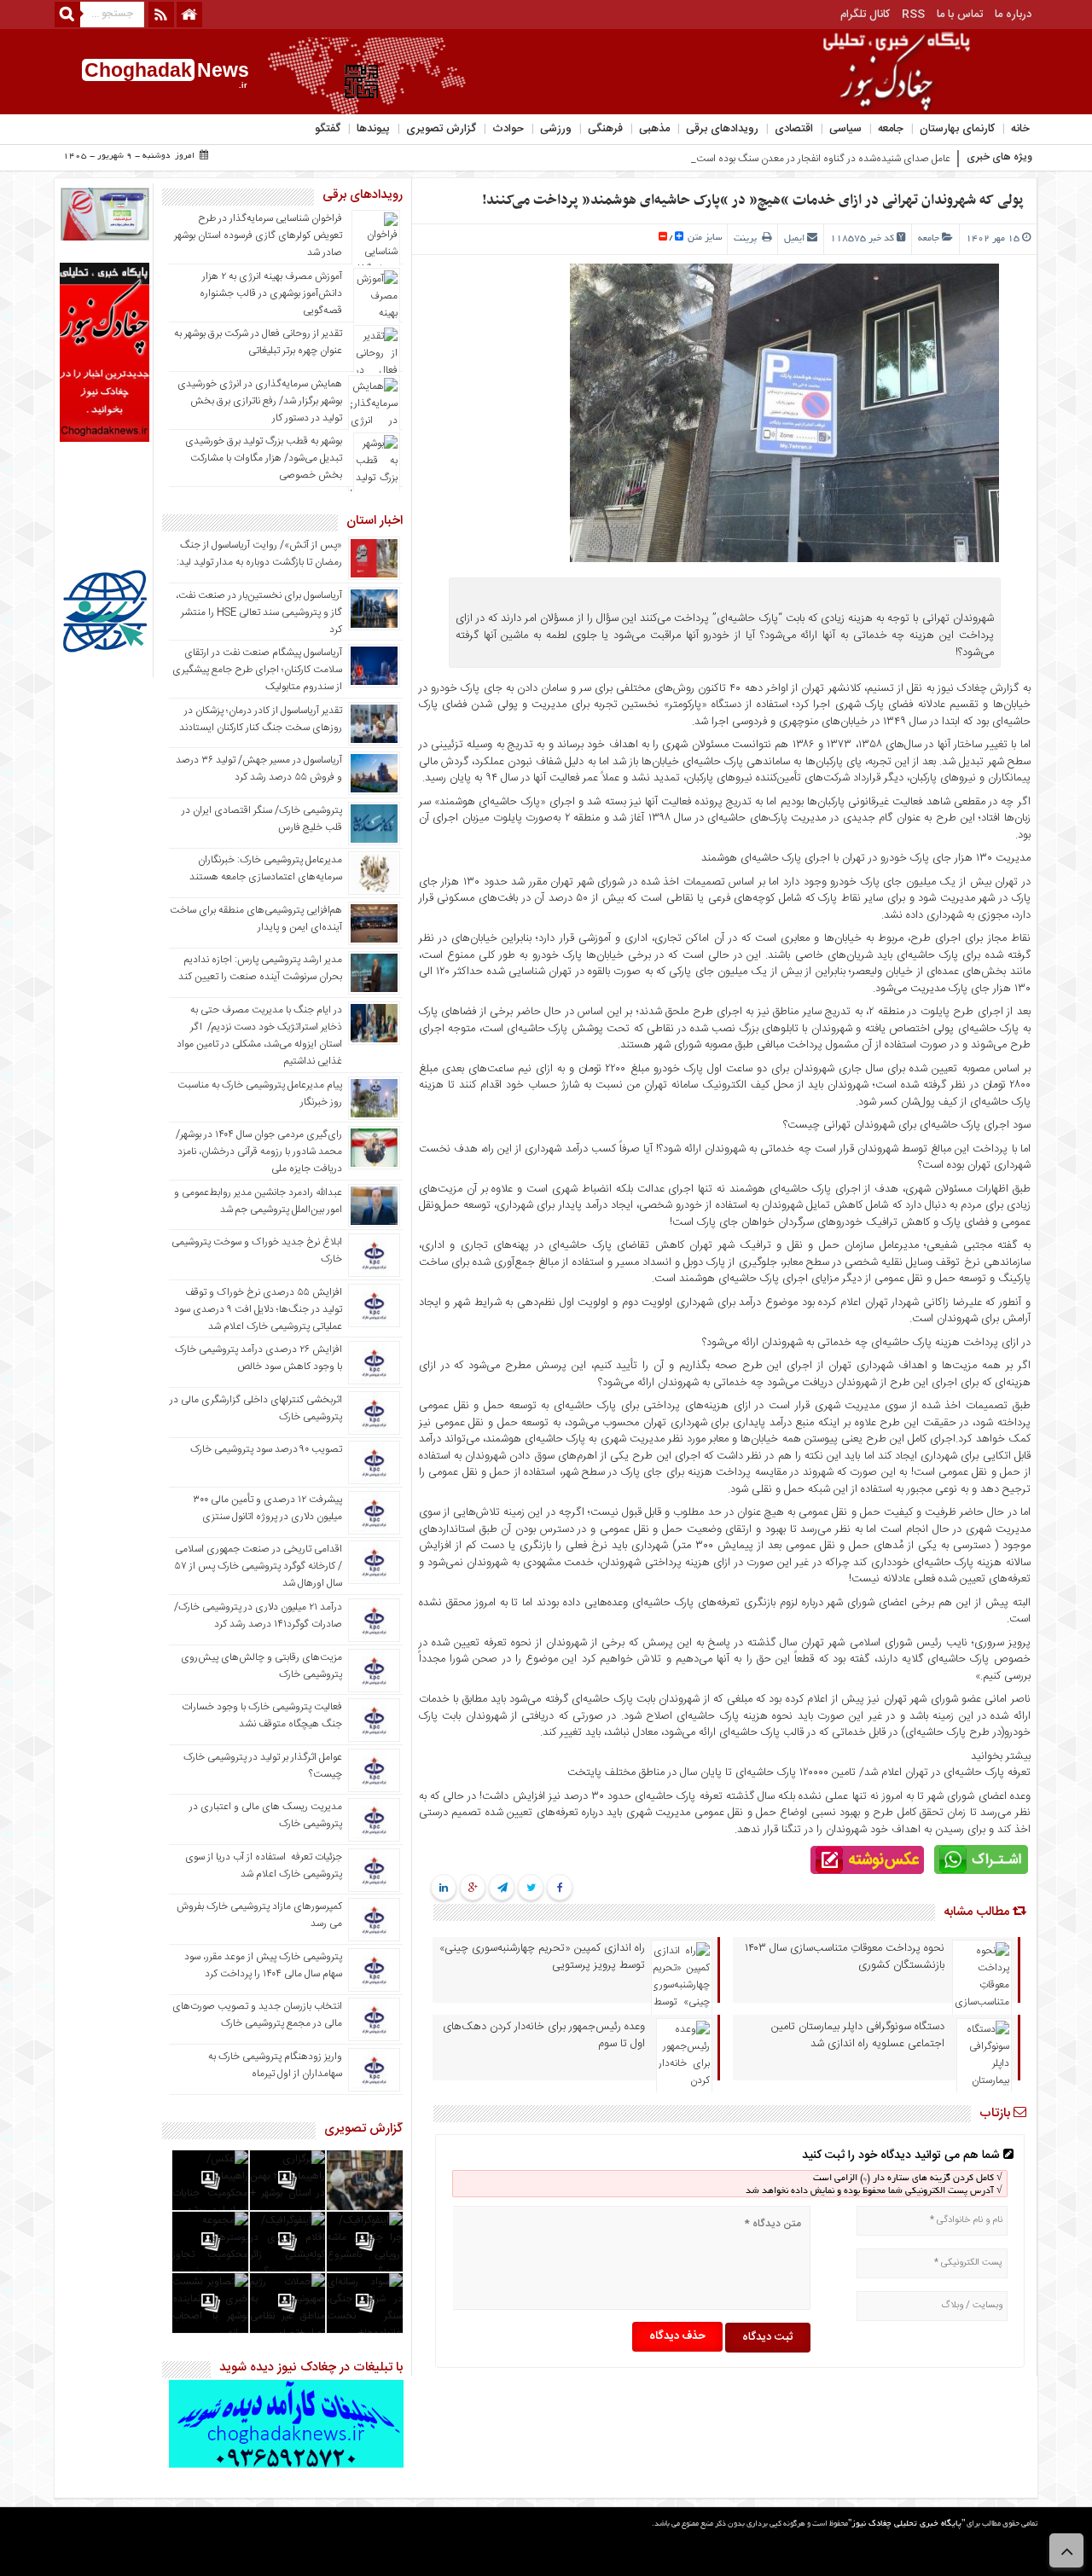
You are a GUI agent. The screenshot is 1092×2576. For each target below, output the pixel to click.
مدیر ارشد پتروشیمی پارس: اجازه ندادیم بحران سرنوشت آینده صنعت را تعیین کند (260, 968)
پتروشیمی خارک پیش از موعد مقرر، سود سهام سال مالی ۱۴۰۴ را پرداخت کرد (263, 1965)
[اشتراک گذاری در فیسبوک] (560, 1888)
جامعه (891, 129)
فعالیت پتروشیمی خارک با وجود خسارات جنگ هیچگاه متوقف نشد (262, 1715)
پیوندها (373, 129)
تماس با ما (960, 15)
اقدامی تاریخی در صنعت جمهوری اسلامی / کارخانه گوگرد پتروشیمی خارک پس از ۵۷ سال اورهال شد (258, 1566)
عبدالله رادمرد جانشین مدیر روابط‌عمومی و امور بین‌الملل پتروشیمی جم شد (258, 1201)
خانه (1020, 129)
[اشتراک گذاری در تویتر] (531, 1888)
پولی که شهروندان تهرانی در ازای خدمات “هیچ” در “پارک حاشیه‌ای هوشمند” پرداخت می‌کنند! (753, 200)
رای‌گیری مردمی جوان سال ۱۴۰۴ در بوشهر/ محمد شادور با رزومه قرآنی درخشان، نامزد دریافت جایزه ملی (259, 1152)
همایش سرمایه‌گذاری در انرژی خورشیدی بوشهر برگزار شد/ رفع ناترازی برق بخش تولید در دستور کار (260, 401)
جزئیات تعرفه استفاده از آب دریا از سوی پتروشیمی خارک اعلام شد (264, 1865)
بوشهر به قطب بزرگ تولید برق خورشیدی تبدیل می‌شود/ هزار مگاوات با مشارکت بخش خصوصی (264, 458)
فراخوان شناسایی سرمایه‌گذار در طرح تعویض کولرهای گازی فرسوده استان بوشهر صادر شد (258, 235)
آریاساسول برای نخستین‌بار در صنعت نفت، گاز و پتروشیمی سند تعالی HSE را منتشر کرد (259, 612)
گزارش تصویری (441, 129)
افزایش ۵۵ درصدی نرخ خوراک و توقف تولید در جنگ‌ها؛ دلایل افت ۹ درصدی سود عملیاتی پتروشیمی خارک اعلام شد (258, 1309)
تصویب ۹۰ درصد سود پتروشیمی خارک (266, 1449)
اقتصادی (794, 129)
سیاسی (845, 129)
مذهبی (654, 129)
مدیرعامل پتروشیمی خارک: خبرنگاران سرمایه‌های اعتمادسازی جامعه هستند (266, 868)
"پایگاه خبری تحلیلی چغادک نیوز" (906, 2524)
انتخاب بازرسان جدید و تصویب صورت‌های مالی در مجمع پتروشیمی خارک (257, 2015)
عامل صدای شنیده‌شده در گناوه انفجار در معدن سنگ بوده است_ (821, 159)
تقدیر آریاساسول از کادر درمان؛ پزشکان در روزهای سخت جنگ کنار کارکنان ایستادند (261, 719)
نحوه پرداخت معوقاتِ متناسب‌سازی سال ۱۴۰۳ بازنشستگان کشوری (845, 1957)
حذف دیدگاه (677, 2336)
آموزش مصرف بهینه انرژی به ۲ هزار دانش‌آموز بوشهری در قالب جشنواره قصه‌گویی (271, 293)
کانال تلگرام (865, 15)
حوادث (508, 129)
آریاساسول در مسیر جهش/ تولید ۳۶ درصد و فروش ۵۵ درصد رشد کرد (259, 769)
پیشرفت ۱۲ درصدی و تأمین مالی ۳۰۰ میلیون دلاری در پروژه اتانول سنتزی (267, 1508)
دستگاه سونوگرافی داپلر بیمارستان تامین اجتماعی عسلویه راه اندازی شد (858, 2035)
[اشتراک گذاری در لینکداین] (444, 1888)
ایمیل (794, 239)
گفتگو (328, 129)
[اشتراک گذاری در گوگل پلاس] (473, 1888)
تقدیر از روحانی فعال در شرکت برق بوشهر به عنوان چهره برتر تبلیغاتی (258, 342)
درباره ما (1013, 15)
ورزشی (556, 129)
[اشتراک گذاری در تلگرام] (502, 1888)
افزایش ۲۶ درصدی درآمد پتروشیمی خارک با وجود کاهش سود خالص (258, 1358)
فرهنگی (605, 129)
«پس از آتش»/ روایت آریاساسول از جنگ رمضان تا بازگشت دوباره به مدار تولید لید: (259, 554)
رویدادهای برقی (722, 129)
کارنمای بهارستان (957, 129)
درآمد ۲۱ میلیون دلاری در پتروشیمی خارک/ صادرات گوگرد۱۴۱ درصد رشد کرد (258, 1616)
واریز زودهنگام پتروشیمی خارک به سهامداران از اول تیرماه (275, 2065)
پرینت (748, 239)
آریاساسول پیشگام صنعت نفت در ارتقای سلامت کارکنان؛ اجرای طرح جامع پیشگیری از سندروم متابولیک (257, 670)
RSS (913, 15)
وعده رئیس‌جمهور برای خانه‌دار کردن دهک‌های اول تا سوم (544, 2035)
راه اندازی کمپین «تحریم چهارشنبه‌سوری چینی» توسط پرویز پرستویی (542, 1957)
